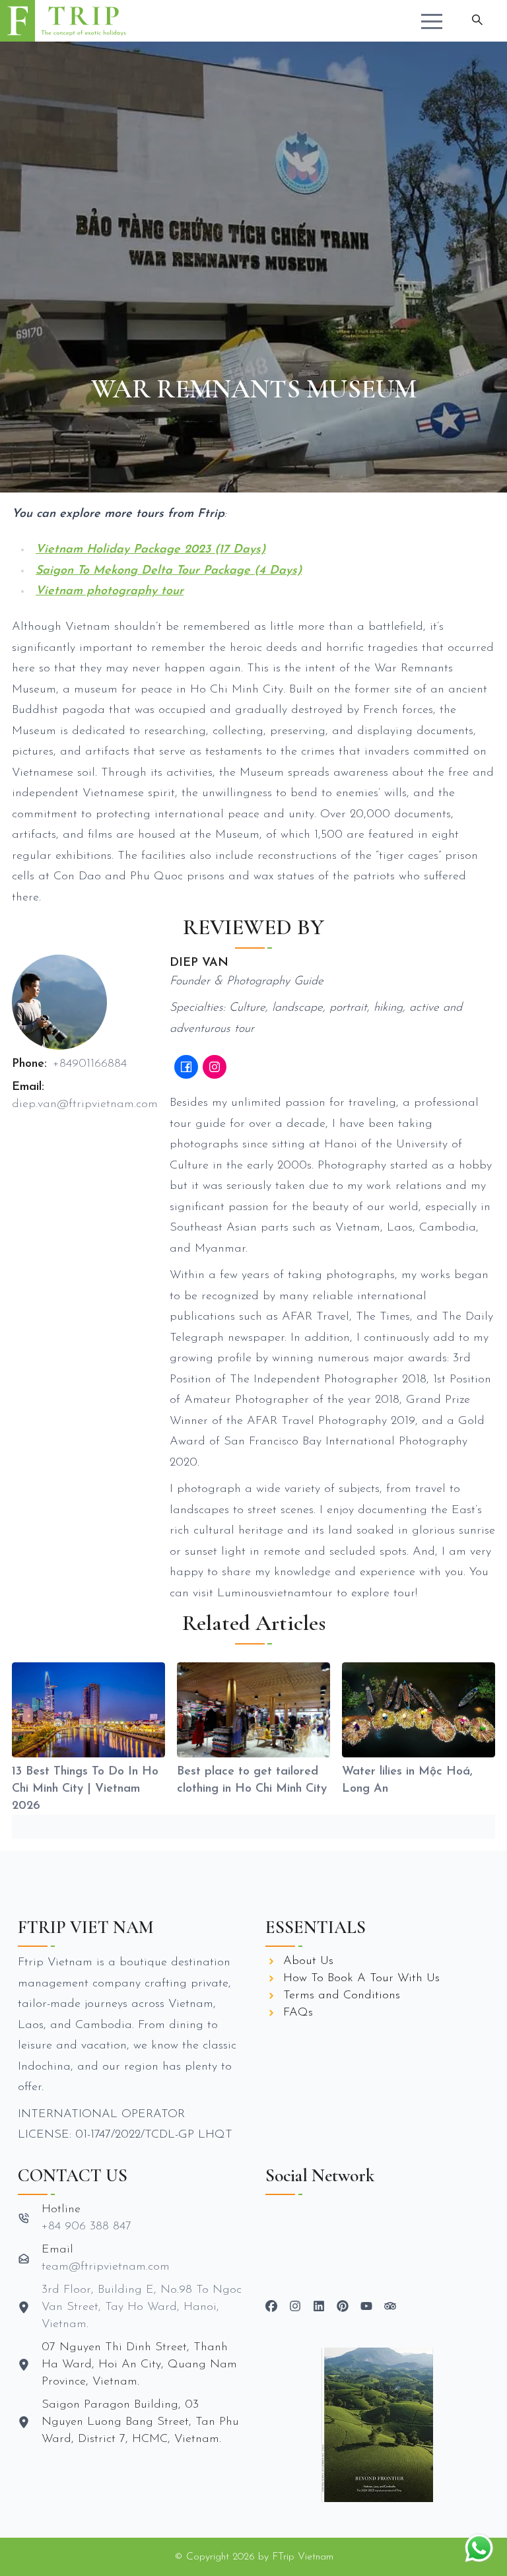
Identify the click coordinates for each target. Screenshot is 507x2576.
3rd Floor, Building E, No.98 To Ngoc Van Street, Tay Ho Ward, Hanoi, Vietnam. (142, 2307)
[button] (432, 21)
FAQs (298, 2013)
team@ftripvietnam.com (106, 2267)
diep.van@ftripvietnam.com (85, 1104)
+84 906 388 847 (86, 2227)
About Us (308, 1961)
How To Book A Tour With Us (361, 1979)
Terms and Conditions (342, 1996)
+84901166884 (90, 1064)
